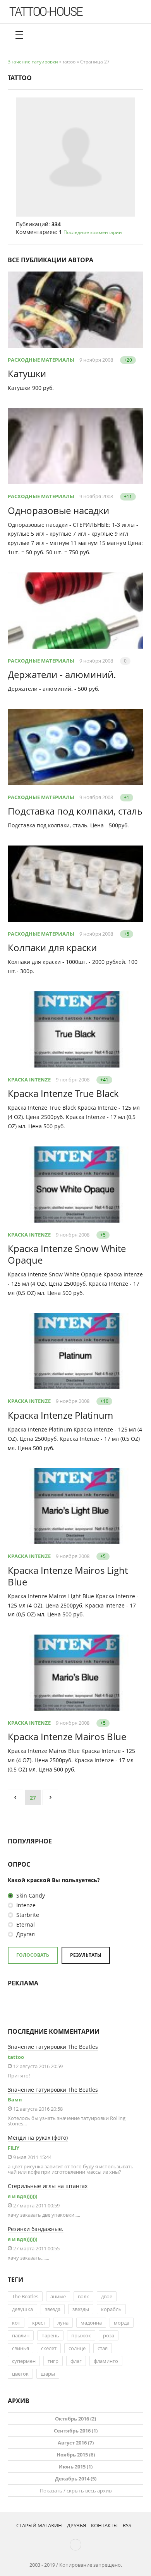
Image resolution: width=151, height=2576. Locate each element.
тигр (53, 2361)
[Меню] (19, 35)
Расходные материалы (41, 360)
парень (50, 2335)
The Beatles (25, 2296)
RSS (127, 2525)
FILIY (14, 2148)
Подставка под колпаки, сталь (75, 811)
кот (16, 2323)
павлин (21, 2335)
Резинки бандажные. (36, 2229)
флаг (76, 2361)
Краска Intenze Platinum (60, 1415)
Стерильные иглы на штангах (48, 2186)
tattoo (16, 2057)
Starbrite (27, 1915)
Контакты (104, 2525)
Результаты (86, 1955)
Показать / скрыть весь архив (76, 2491)
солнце (77, 2348)
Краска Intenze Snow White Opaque (67, 1254)
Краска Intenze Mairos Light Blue (68, 1576)
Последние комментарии (93, 232)
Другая (25, 1934)
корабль (111, 2309)
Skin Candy (30, 1895)
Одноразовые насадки (58, 510)
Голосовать (33, 1955)
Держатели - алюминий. (62, 674)
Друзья (76, 2525)
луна (63, 2323)
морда (122, 2323)
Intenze (25, 1905)
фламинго (106, 2361)
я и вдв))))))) (22, 2196)
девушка (22, 2309)
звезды (81, 2309)
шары (48, 2374)
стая (103, 2348)
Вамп (15, 2099)
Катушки (27, 373)
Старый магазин (39, 2525)
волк (83, 2296)
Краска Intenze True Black (63, 1093)
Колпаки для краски (52, 947)
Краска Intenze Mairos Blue (67, 1736)
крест (39, 2323)
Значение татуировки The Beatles (53, 2047)
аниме (58, 2296)
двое (107, 2296)
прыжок (81, 2335)
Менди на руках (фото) (38, 2138)
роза (109, 2335)
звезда (53, 2309)
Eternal (25, 1924)
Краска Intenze (29, 1080)
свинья (21, 2348)
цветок (20, 2374)
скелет (49, 2348)
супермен (24, 2361)
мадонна (91, 2323)
